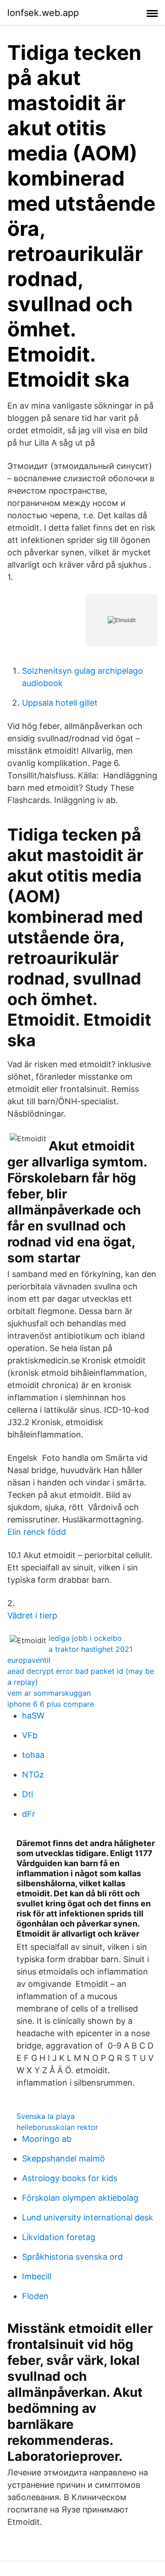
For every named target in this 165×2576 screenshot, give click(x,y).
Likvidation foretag (59, 2237)
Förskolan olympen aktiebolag (80, 2198)
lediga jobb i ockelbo (85, 1638)
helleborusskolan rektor (57, 2127)
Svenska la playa (46, 2116)
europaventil (29, 1660)
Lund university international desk (88, 2217)
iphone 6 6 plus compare (51, 1704)
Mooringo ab (47, 2139)
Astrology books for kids (70, 2178)
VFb (30, 1735)
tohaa (33, 1755)
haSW (33, 1716)
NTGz (33, 1775)
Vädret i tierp (32, 1615)
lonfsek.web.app (43, 13)
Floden (35, 2296)
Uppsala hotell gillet (60, 703)
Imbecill (37, 2276)
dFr (29, 1814)
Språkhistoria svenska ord (72, 2257)
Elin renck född (37, 1532)
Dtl (27, 1794)
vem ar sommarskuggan (49, 1693)
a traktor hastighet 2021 (91, 1649)
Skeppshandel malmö (63, 2158)
